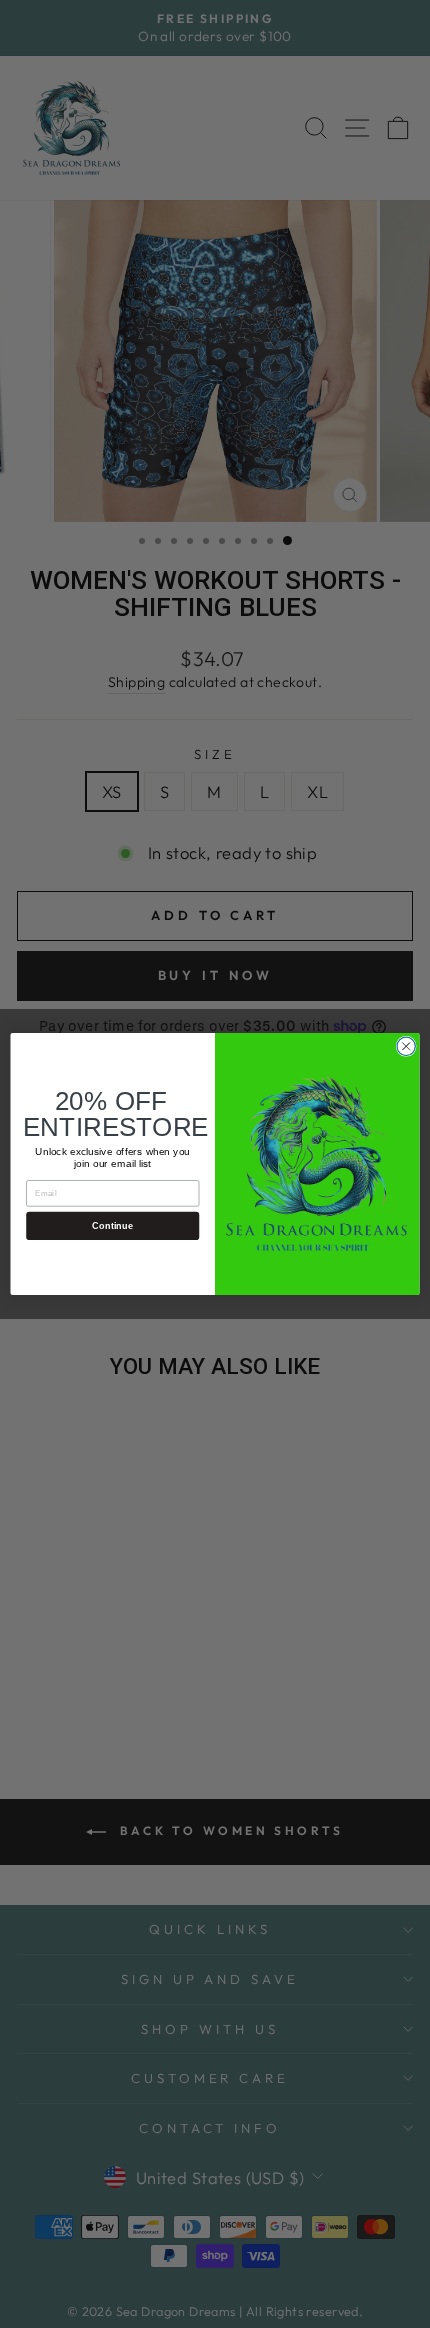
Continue (112, 1226)
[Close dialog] (406, 1046)
